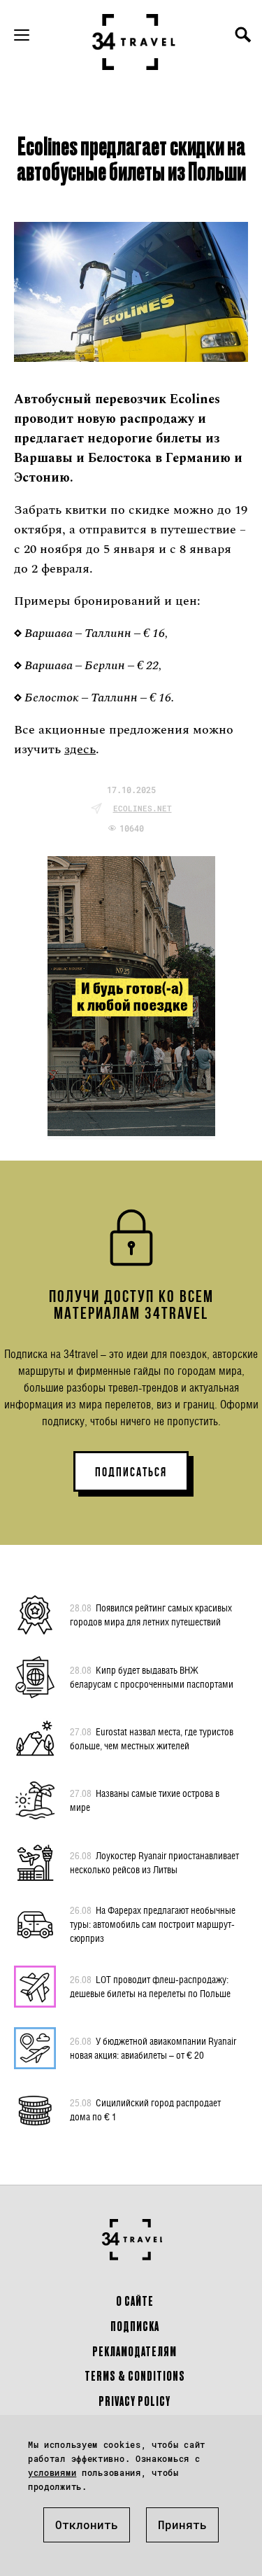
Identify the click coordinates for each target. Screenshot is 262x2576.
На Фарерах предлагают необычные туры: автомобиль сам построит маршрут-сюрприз (153, 1924)
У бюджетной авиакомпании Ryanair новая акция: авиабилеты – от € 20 (153, 2048)
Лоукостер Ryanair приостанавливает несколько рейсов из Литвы (154, 1862)
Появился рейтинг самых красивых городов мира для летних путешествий (151, 1615)
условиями (52, 2472)
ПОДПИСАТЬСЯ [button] (131, 1472)
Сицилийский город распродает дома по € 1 (145, 2109)
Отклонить (87, 2525)
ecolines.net (143, 808)
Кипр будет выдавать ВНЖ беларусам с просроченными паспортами (152, 1677)
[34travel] (134, 42)
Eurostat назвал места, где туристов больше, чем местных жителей (152, 1738)
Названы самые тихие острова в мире (145, 1800)
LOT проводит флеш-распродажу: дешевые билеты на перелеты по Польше (150, 1986)
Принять (182, 2525)
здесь (80, 749)
